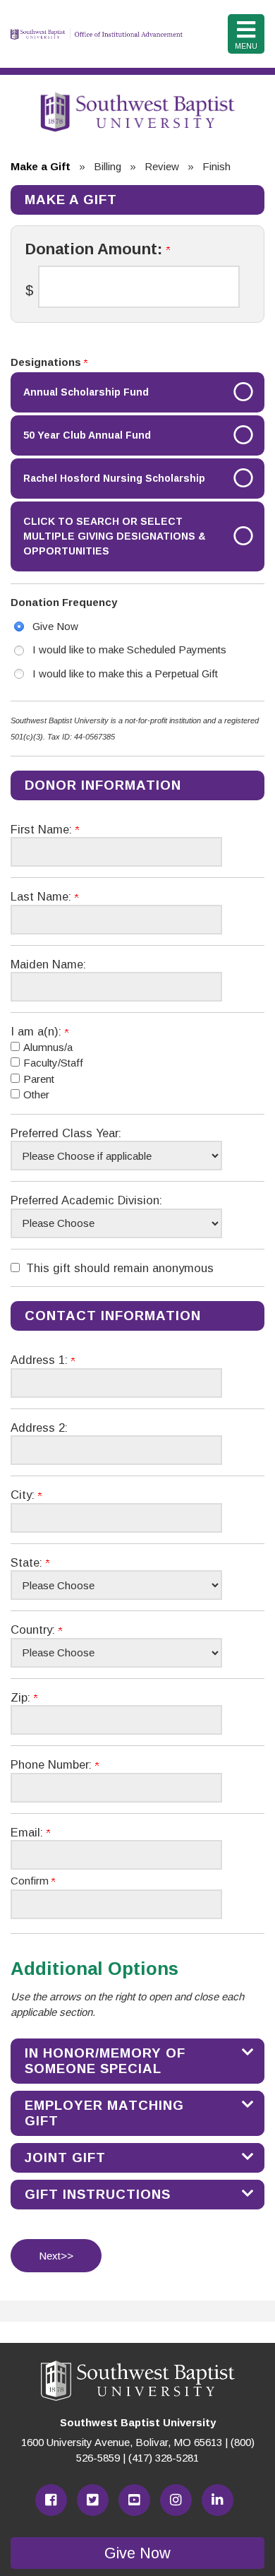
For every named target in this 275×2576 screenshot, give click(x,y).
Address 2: (39, 1428)
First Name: (43, 829)
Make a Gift (41, 166)
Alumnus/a (48, 1047)
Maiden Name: (48, 964)
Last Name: (43, 896)
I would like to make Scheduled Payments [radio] (129, 649)
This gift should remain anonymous (120, 1268)
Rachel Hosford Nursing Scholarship (114, 478)
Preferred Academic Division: (86, 1200)
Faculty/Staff (53, 1063)
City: (24, 1495)
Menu (246, 46)
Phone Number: (53, 1764)
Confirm (31, 1881)
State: (28, 1562)
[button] (137, 2061)
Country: (35, 1630)
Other (36, 1094)
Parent (39, 1079)
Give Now (137, 2553)
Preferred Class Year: (66, 1133)
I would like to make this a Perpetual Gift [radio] (125, 673)
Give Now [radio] (55, 626)
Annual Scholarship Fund (86, 392)
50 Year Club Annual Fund (87, 435)
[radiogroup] (137, 651)
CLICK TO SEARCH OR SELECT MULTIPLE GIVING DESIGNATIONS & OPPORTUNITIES (115, 536)
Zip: (22, 1697)
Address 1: (41, 1360)
